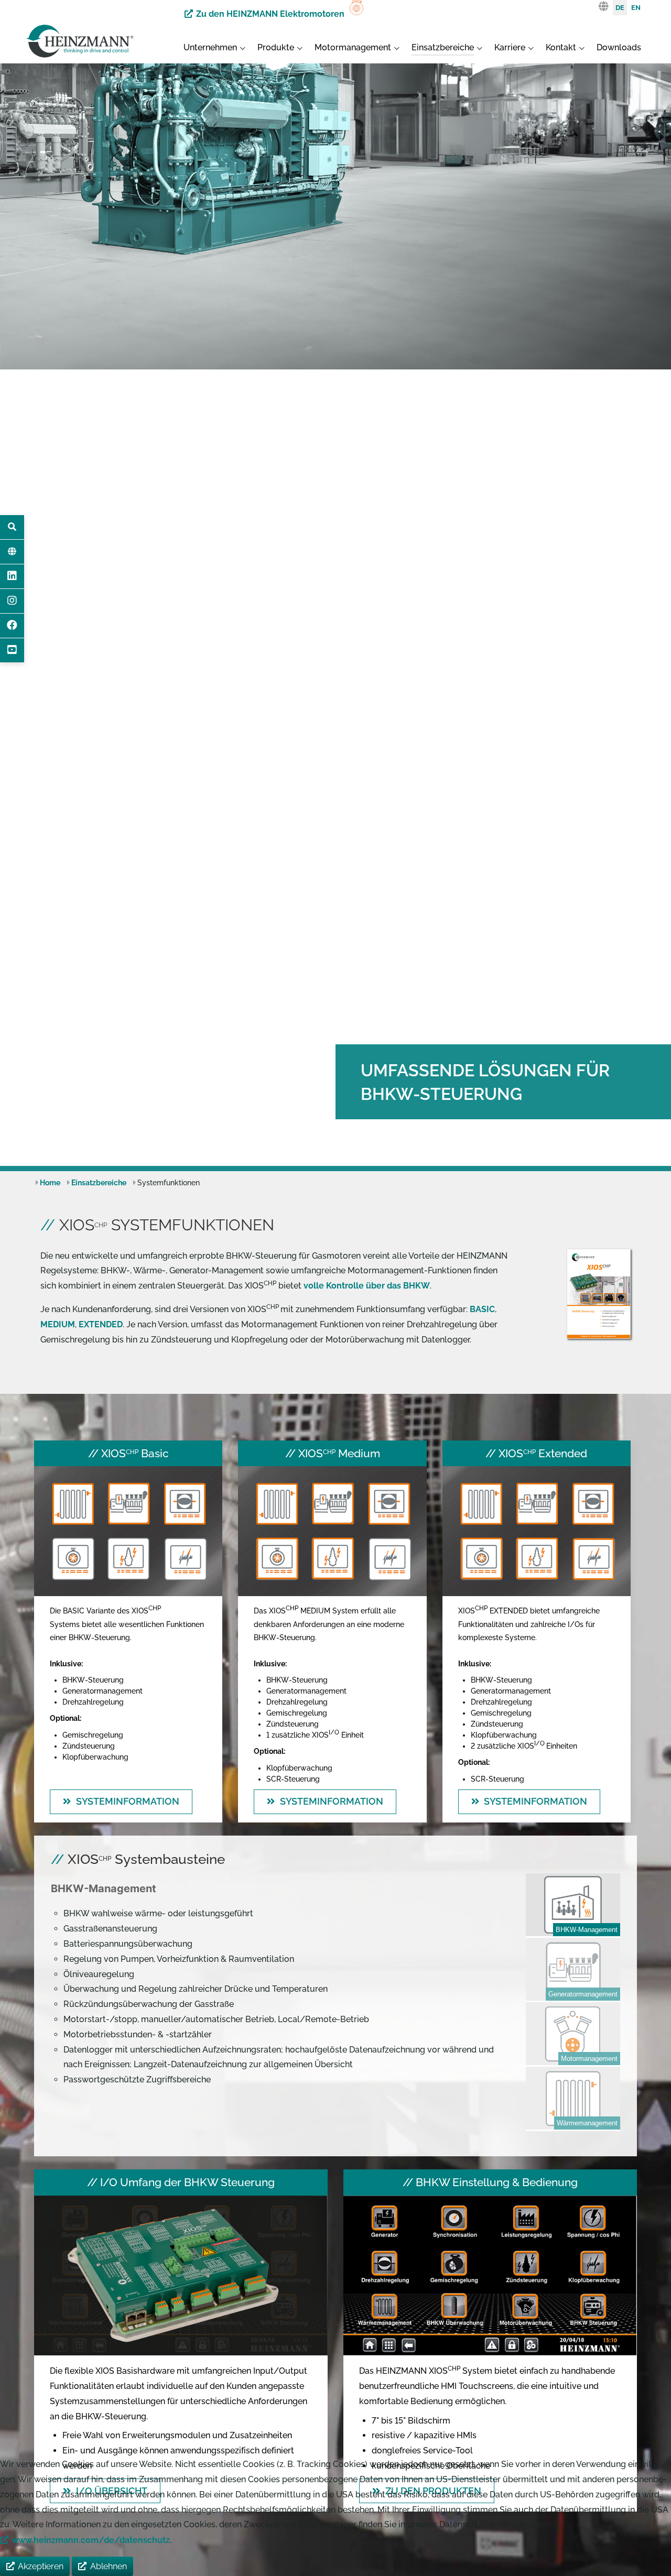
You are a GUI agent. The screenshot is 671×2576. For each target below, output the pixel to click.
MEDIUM (58, 1324)
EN (636, 8)
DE (620, 8)
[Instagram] (12, 601)
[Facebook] (12, 626)
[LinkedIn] (12, 576)
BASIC (482, 1309)
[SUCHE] (12, 527)
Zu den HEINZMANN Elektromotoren (270, 14)
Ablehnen (109, 2566)
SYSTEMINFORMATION (128, 1801)
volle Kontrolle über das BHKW (367, 1286)
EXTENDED (101, 1324)
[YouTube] (12, 650)
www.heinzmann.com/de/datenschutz (91, 2540)
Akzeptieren (41, 2566)
